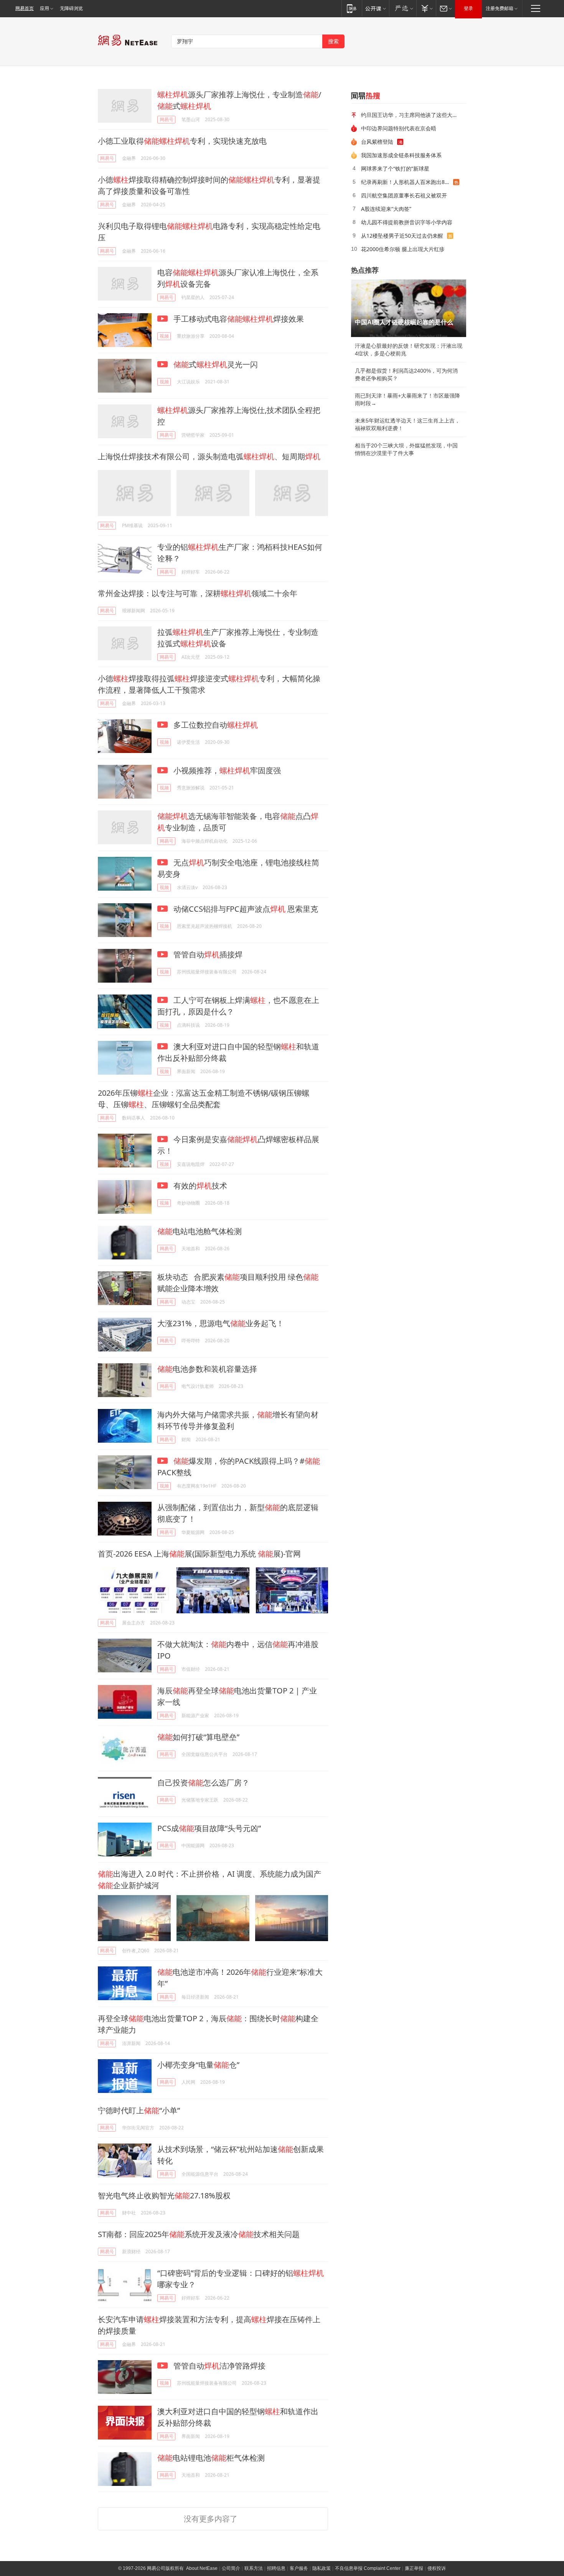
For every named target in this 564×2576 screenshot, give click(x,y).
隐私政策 (322, 2568)
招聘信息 (276, 2568)
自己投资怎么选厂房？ (203, 1783)
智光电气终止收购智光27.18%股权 (164, 2195)
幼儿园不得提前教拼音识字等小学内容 (407, 222)
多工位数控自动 (215, 725)
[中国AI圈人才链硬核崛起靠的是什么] (409, 308)
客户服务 (299, 2568)
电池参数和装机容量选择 (207, 1369)
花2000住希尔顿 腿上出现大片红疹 (403, 249)
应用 (45, 8)
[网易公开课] (375, 8)
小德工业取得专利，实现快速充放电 (182, 141)
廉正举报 (414, 2568)
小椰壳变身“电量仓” (198, 2065)
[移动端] (352, 8)
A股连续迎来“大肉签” (386, 209)
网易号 (167, 119)
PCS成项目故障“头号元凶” (209, 1828)
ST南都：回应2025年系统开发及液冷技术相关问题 (199, 2234)
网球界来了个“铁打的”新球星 (395, 169)
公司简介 (231, 2568)
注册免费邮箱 (500, 8)
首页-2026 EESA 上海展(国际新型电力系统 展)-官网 (199, 1554)
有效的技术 (199, 1186)
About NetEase (202, 2568)
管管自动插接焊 (207, 954)
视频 (164, 336)
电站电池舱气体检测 (200, 1231)
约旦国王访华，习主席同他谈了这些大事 (409, 115)
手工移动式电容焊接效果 (238, 319)
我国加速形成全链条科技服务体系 (401, 155)
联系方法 (254, 2568)
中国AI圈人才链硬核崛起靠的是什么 (404, 322)
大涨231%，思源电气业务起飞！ (221, 1323)
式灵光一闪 (216, 364)
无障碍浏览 (71, 8)
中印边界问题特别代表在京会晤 (399, 128)
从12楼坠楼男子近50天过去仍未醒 (402, 236)
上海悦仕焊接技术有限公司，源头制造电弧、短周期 (209, 456)
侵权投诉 (437, 2568)
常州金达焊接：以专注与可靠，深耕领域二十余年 (198, 593)
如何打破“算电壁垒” (198, 1737)
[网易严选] (403, 8)
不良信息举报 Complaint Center (368, 2568)
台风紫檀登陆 (377, 142)
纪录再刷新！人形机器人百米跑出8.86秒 (407, 182)
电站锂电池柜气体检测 (211, 2458)
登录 (468, 8)
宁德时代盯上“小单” (139, 2110)
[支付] (426, 8)
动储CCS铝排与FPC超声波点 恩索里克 (245, 909)
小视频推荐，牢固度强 (226, 770)
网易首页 (25, 8)
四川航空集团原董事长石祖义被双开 (404, 195)
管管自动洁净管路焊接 (219, 2366)
